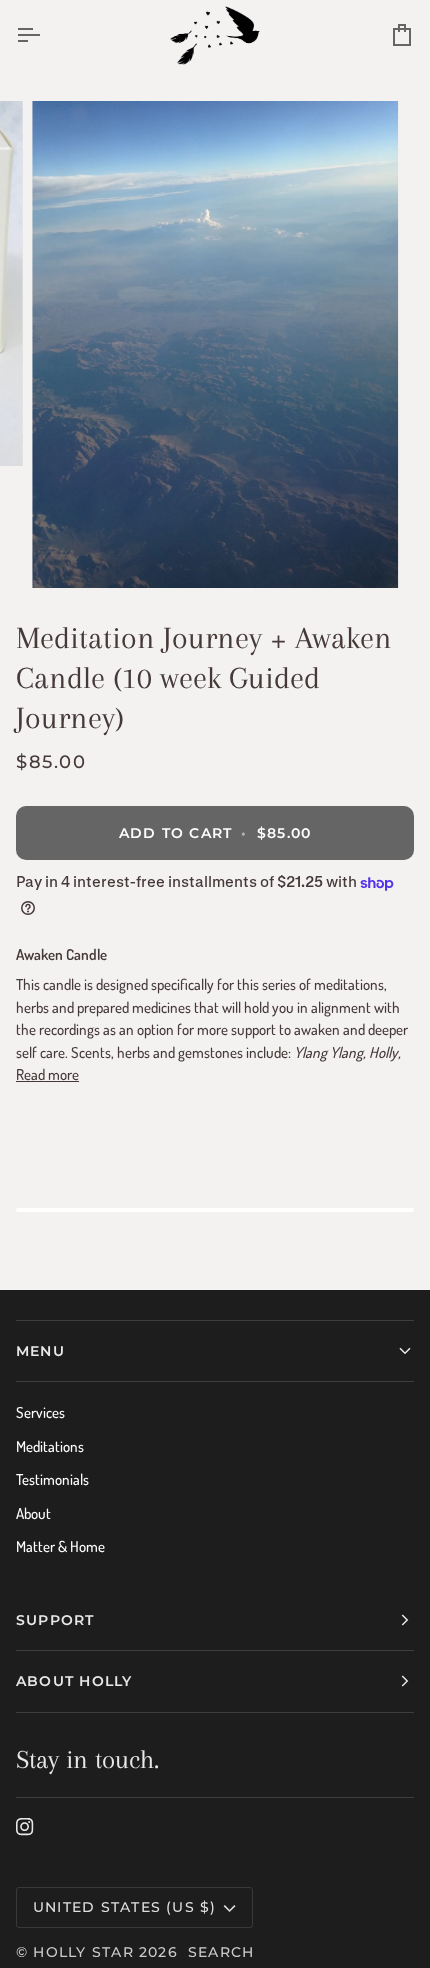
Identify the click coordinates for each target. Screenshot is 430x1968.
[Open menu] (46, 35)
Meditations (50, 1446)
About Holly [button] (74, 1681)
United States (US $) (125, 1907)
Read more (47, 1074)
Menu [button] (40, 1351)
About (33, 1513)
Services (40, 1412)
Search (221, 1952)
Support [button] (55, 1620)
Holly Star (83, 1952)
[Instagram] (25, 1827)
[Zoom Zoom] (215, 344)
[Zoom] (69, 550)
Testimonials (52, 1479)
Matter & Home (60, 1546)
